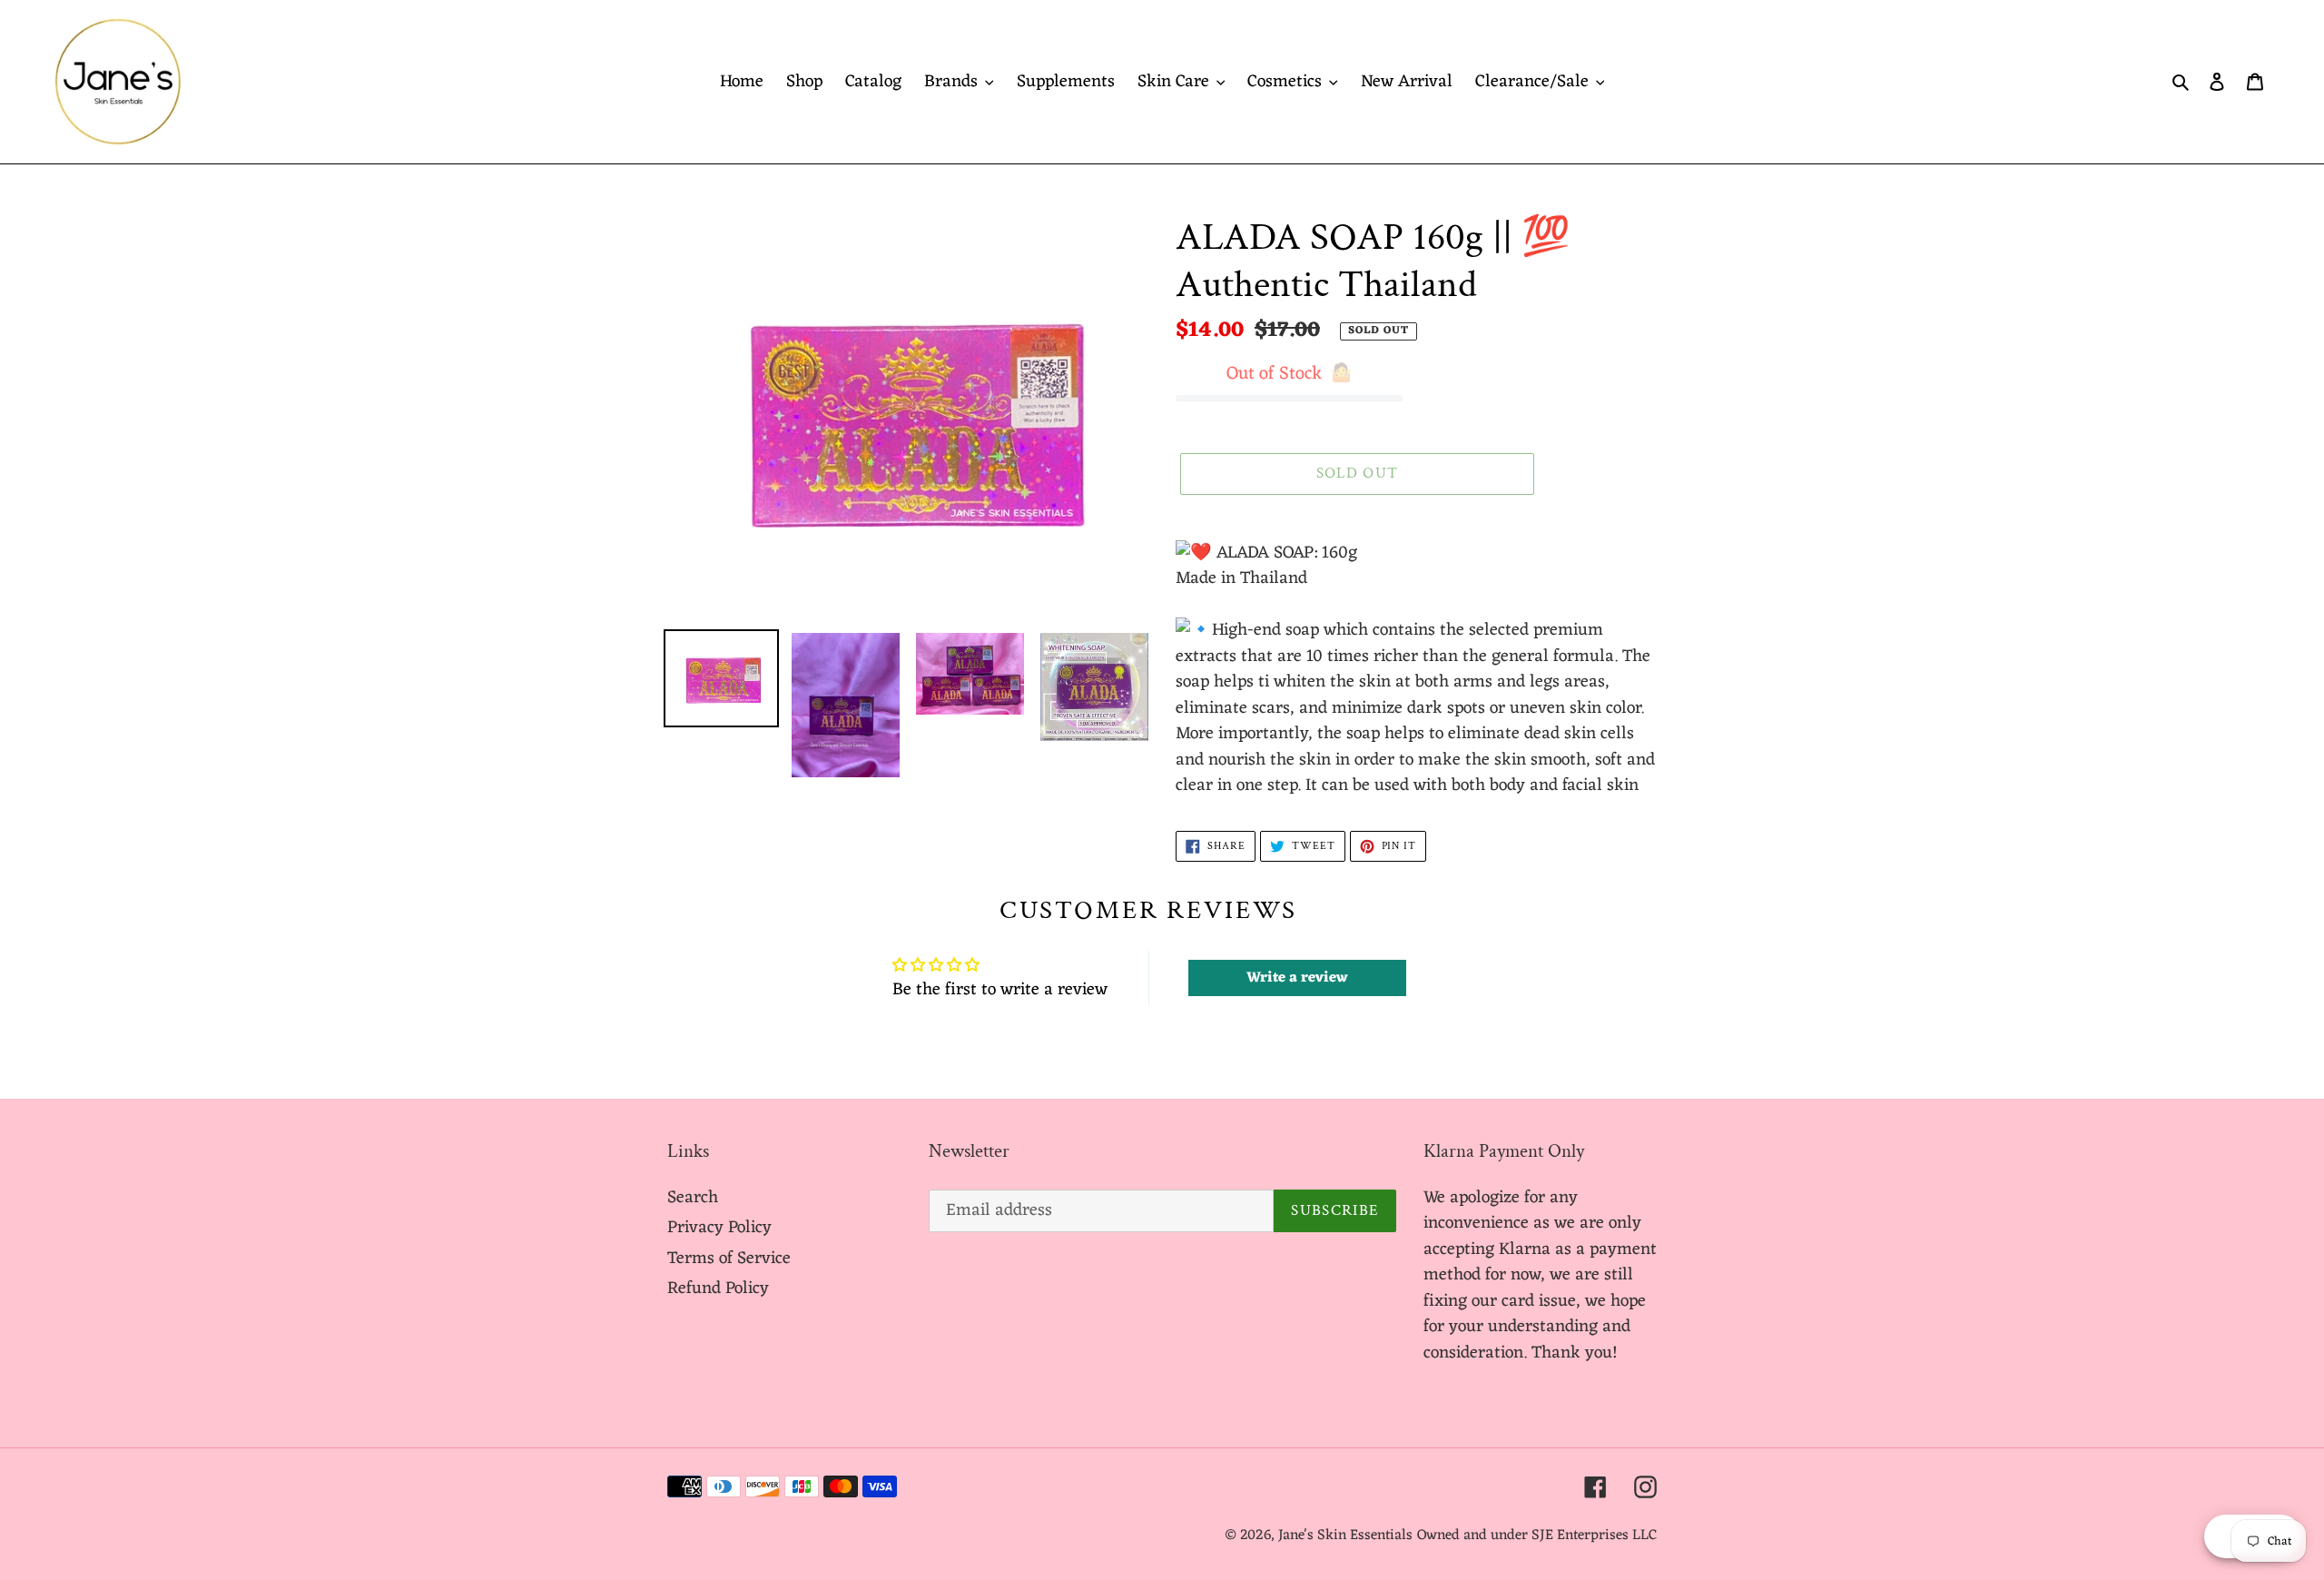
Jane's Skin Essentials (1345, 1536)
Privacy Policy (719, 1228)
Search (693, 1198)
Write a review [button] (1297, 978)
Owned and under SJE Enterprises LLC (1537, 1536)
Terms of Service (729, 1259)
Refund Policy (718, 1289)
